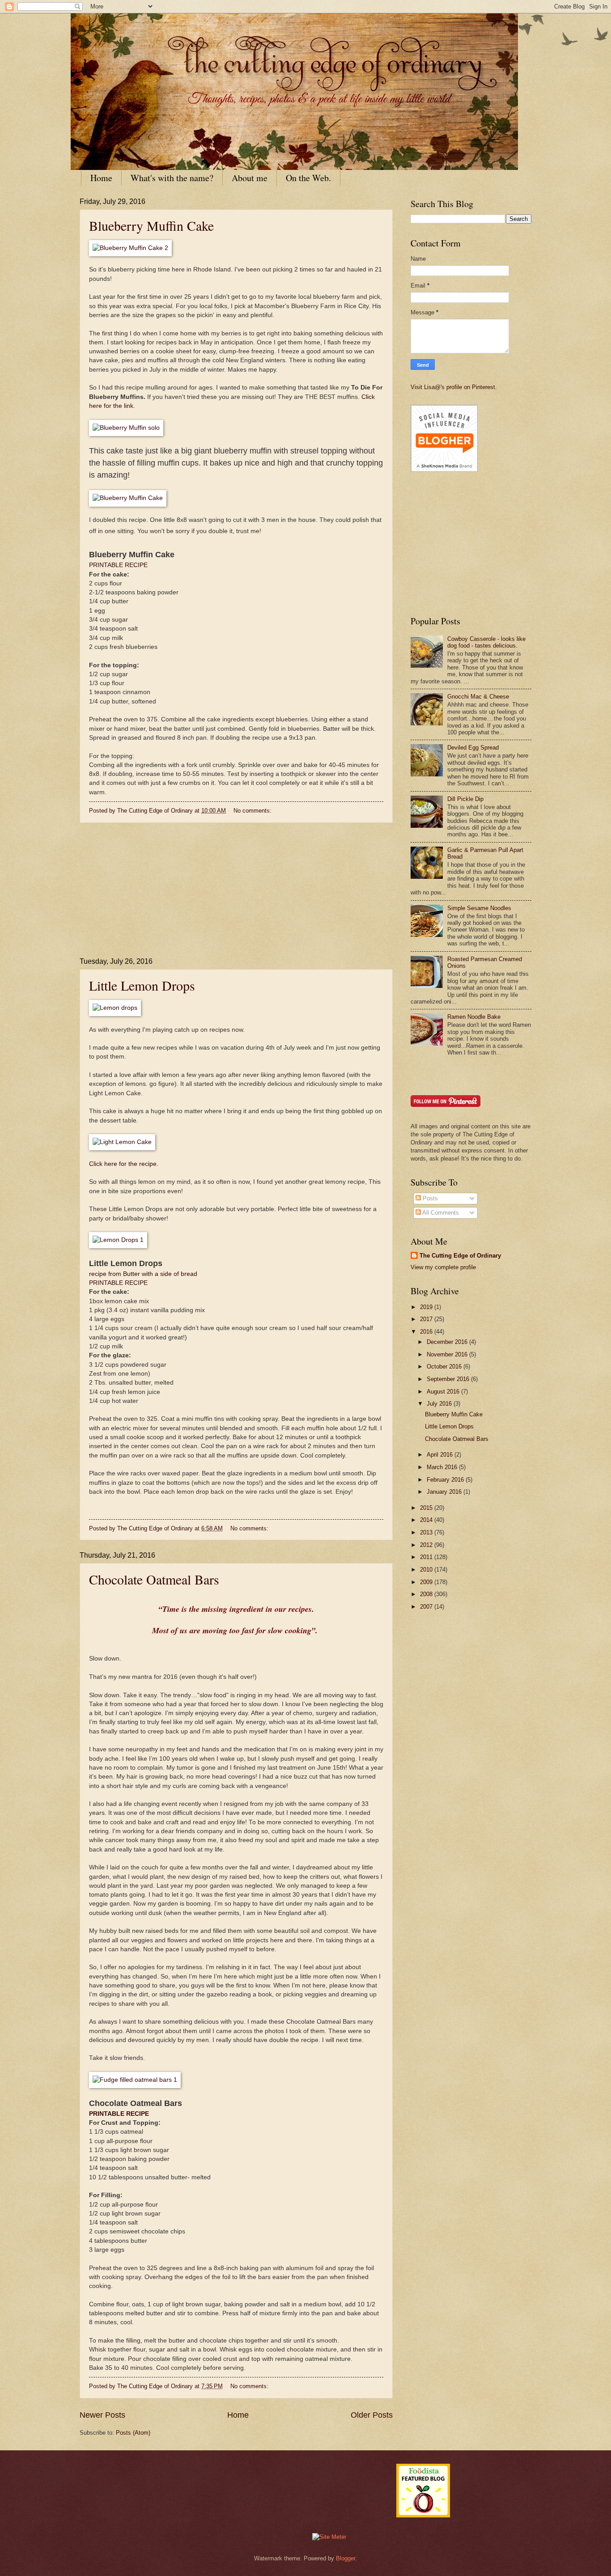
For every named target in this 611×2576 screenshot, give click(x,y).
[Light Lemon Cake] (122, 1142)
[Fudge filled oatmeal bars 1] (135, 2080)
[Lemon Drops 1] (118, 1240)
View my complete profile (443, 1267)
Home (101, 178)
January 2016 (445, 1492)
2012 (427, 1545)
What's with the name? (172, 178)
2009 (427, 1582)
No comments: (253, 811)
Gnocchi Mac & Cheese (478, 697)
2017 (427, 1319)
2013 (427, 1532)
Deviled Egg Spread (473, 748)
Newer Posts (102, 2415)
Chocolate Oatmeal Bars (154, 1579)
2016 (427, 1332)
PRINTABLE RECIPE (118, 565)
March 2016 (443, 1467)
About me (250, 178)
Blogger (346, 2558)
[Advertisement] (236, 890)
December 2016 (448, 1342)
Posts (429, 1198)
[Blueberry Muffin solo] (126, 428)
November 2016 (448, 1354)
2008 (427, 1594)
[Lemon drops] (115, 1008)
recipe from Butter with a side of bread (143, 1274)
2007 (427, 1607)
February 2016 (446, 1480)
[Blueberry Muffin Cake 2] (130, 248)
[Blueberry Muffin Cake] (128, 498)
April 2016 (441, 1455)
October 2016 (445, 1366)
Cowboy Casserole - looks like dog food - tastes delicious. (486, 642)
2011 (427, 1557)
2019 (427, 1307)
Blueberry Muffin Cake (151, 225)
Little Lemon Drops (142, 985)
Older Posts (372, 2415)
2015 (427, 1508)
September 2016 (449, 1379)
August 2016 (444, 1392)
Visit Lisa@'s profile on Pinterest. (454, 387)
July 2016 (440, 1404)
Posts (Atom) (133, 2433)
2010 (427, 1570)
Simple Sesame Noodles (479, 908)
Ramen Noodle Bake (474, 1017)
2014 (427, 1520)
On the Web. (308, 178)
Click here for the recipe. (124, 1164)
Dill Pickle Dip (465, 799)
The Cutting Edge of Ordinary (460, 1256)
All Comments (440, 1213)
